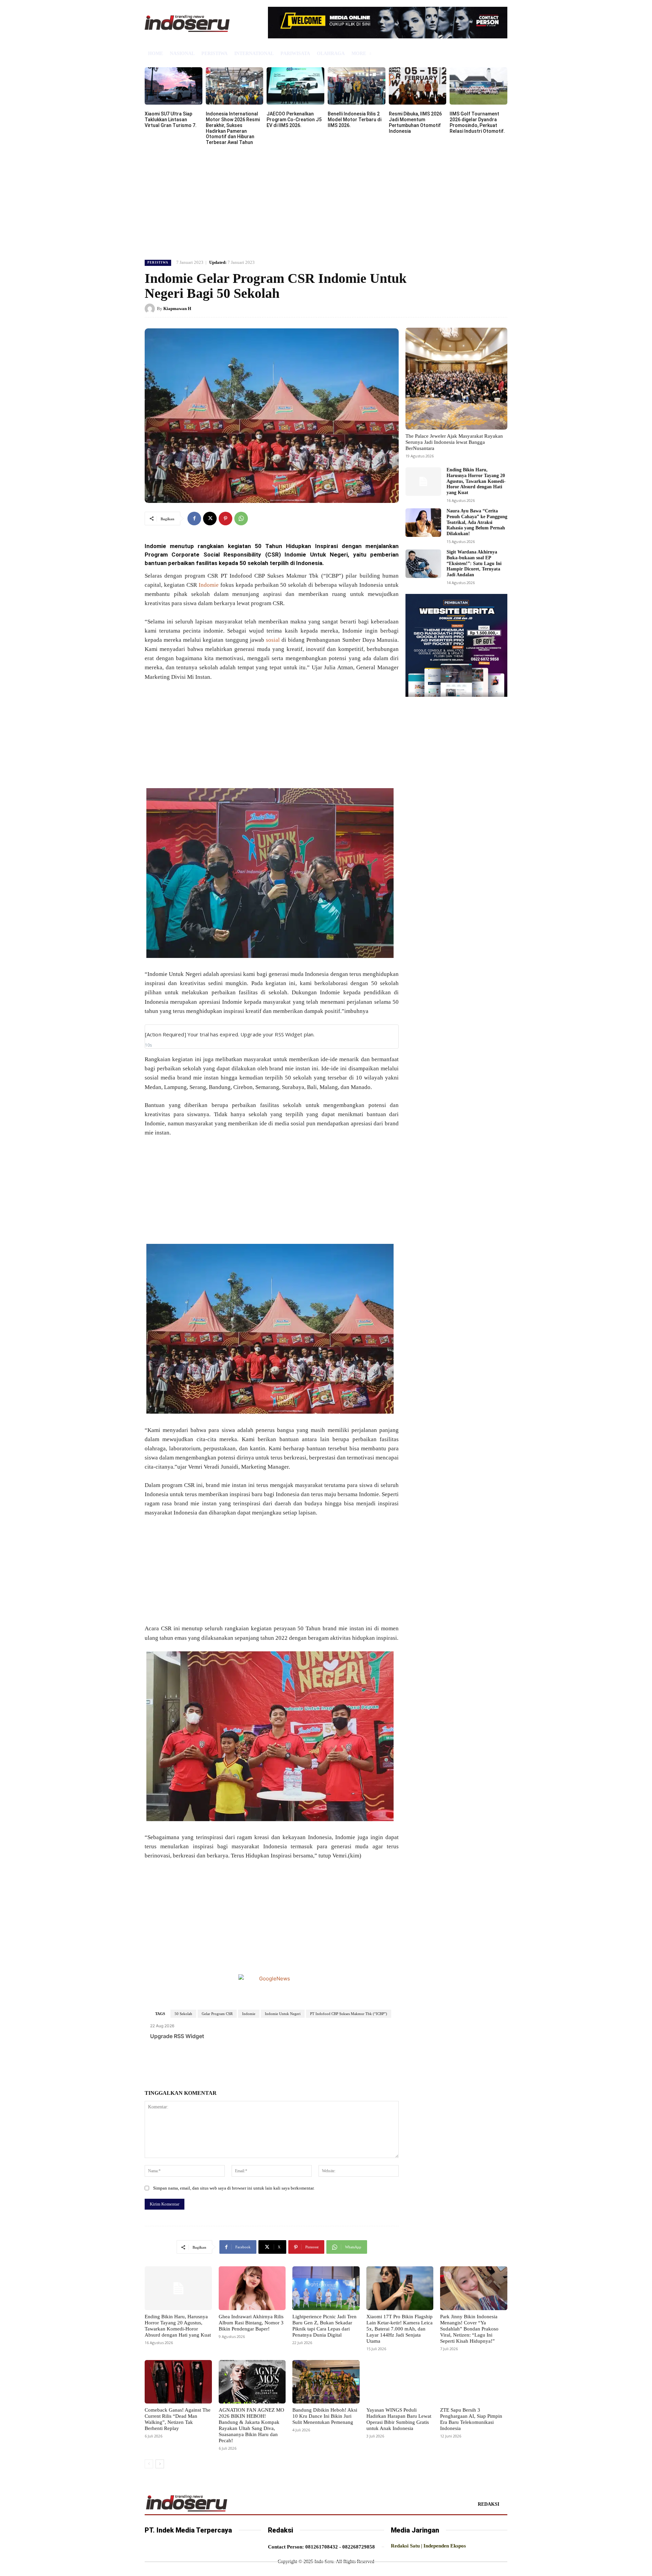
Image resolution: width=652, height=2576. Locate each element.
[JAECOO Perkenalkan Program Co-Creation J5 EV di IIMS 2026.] (295, 86)
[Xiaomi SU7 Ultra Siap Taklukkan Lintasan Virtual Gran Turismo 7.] (174, 86)
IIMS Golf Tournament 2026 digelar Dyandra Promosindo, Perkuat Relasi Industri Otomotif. (477, 122)
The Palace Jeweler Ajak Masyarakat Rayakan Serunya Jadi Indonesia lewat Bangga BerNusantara (454, 442)
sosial (273, 640)
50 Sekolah (183, 2014)
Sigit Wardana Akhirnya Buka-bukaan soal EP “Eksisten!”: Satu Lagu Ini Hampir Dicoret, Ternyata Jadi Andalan (474, 563)
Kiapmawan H (177, 309)
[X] (210, 519)
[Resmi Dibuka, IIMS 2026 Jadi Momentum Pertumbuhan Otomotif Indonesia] (418, 86)
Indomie (209, 585)
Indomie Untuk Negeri (283, 2014)
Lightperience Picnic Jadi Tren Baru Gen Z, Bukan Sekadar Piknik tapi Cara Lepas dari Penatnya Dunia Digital (324, 2326)
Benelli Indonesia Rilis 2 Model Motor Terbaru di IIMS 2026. (355, 120)
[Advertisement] (326, 201)
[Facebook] (194, 519)
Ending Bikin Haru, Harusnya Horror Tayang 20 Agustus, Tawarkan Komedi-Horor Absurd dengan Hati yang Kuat (476, 481)
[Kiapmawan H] (151, 309)
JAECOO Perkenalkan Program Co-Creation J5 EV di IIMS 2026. (294, 120)
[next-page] (160, 2464)
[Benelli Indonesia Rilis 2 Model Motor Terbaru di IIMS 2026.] (357, 86)
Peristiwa (158, 262)
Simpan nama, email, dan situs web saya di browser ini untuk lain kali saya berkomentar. (234, 2188)
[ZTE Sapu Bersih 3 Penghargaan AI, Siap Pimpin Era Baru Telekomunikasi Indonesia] (474, 2382)
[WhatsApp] (241, 519)
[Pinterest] (225, 519)
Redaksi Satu (405, 2546)
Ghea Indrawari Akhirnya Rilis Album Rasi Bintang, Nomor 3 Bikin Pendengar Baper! (251, 2323)
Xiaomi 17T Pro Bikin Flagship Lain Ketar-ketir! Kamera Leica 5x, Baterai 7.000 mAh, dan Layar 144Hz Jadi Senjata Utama (400, 2329)
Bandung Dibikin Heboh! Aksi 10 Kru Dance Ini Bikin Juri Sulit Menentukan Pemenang (325, 2416)
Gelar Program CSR (217, 2014)
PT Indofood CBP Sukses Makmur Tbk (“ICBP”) (349, 2014)
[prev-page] (149, 2464)
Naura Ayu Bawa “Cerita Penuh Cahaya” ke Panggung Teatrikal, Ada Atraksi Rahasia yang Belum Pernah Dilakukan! (477, 522)
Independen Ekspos (445, 2546)
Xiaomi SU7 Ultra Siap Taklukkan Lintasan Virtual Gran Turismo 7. (171, 120)
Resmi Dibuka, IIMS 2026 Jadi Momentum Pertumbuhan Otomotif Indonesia (415, 122)
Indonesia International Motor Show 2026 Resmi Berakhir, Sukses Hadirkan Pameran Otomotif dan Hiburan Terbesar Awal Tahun (233, 128)
